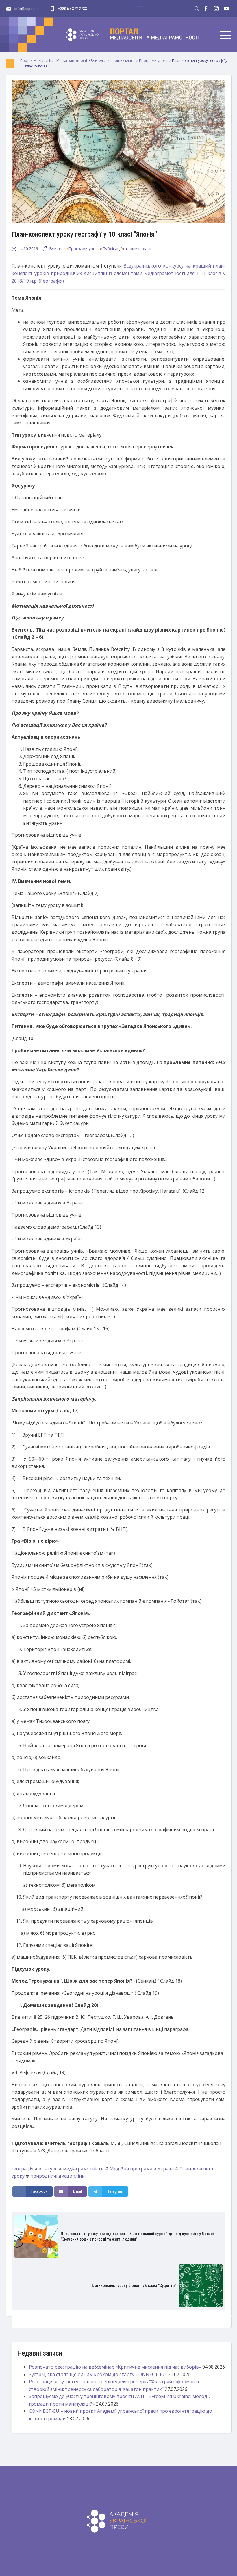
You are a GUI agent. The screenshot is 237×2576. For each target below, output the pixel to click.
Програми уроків (85, 249)
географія (22, 2169)
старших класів (138, 249)
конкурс (48, 2169)
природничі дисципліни (58, 2176)
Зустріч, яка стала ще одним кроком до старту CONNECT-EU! (98, 2374)
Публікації (112, 249)
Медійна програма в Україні (142, 2169)
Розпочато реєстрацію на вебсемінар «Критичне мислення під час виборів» (115, 2367)
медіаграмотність (83, 2169)
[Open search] (197, 9)
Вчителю (58, 249)
